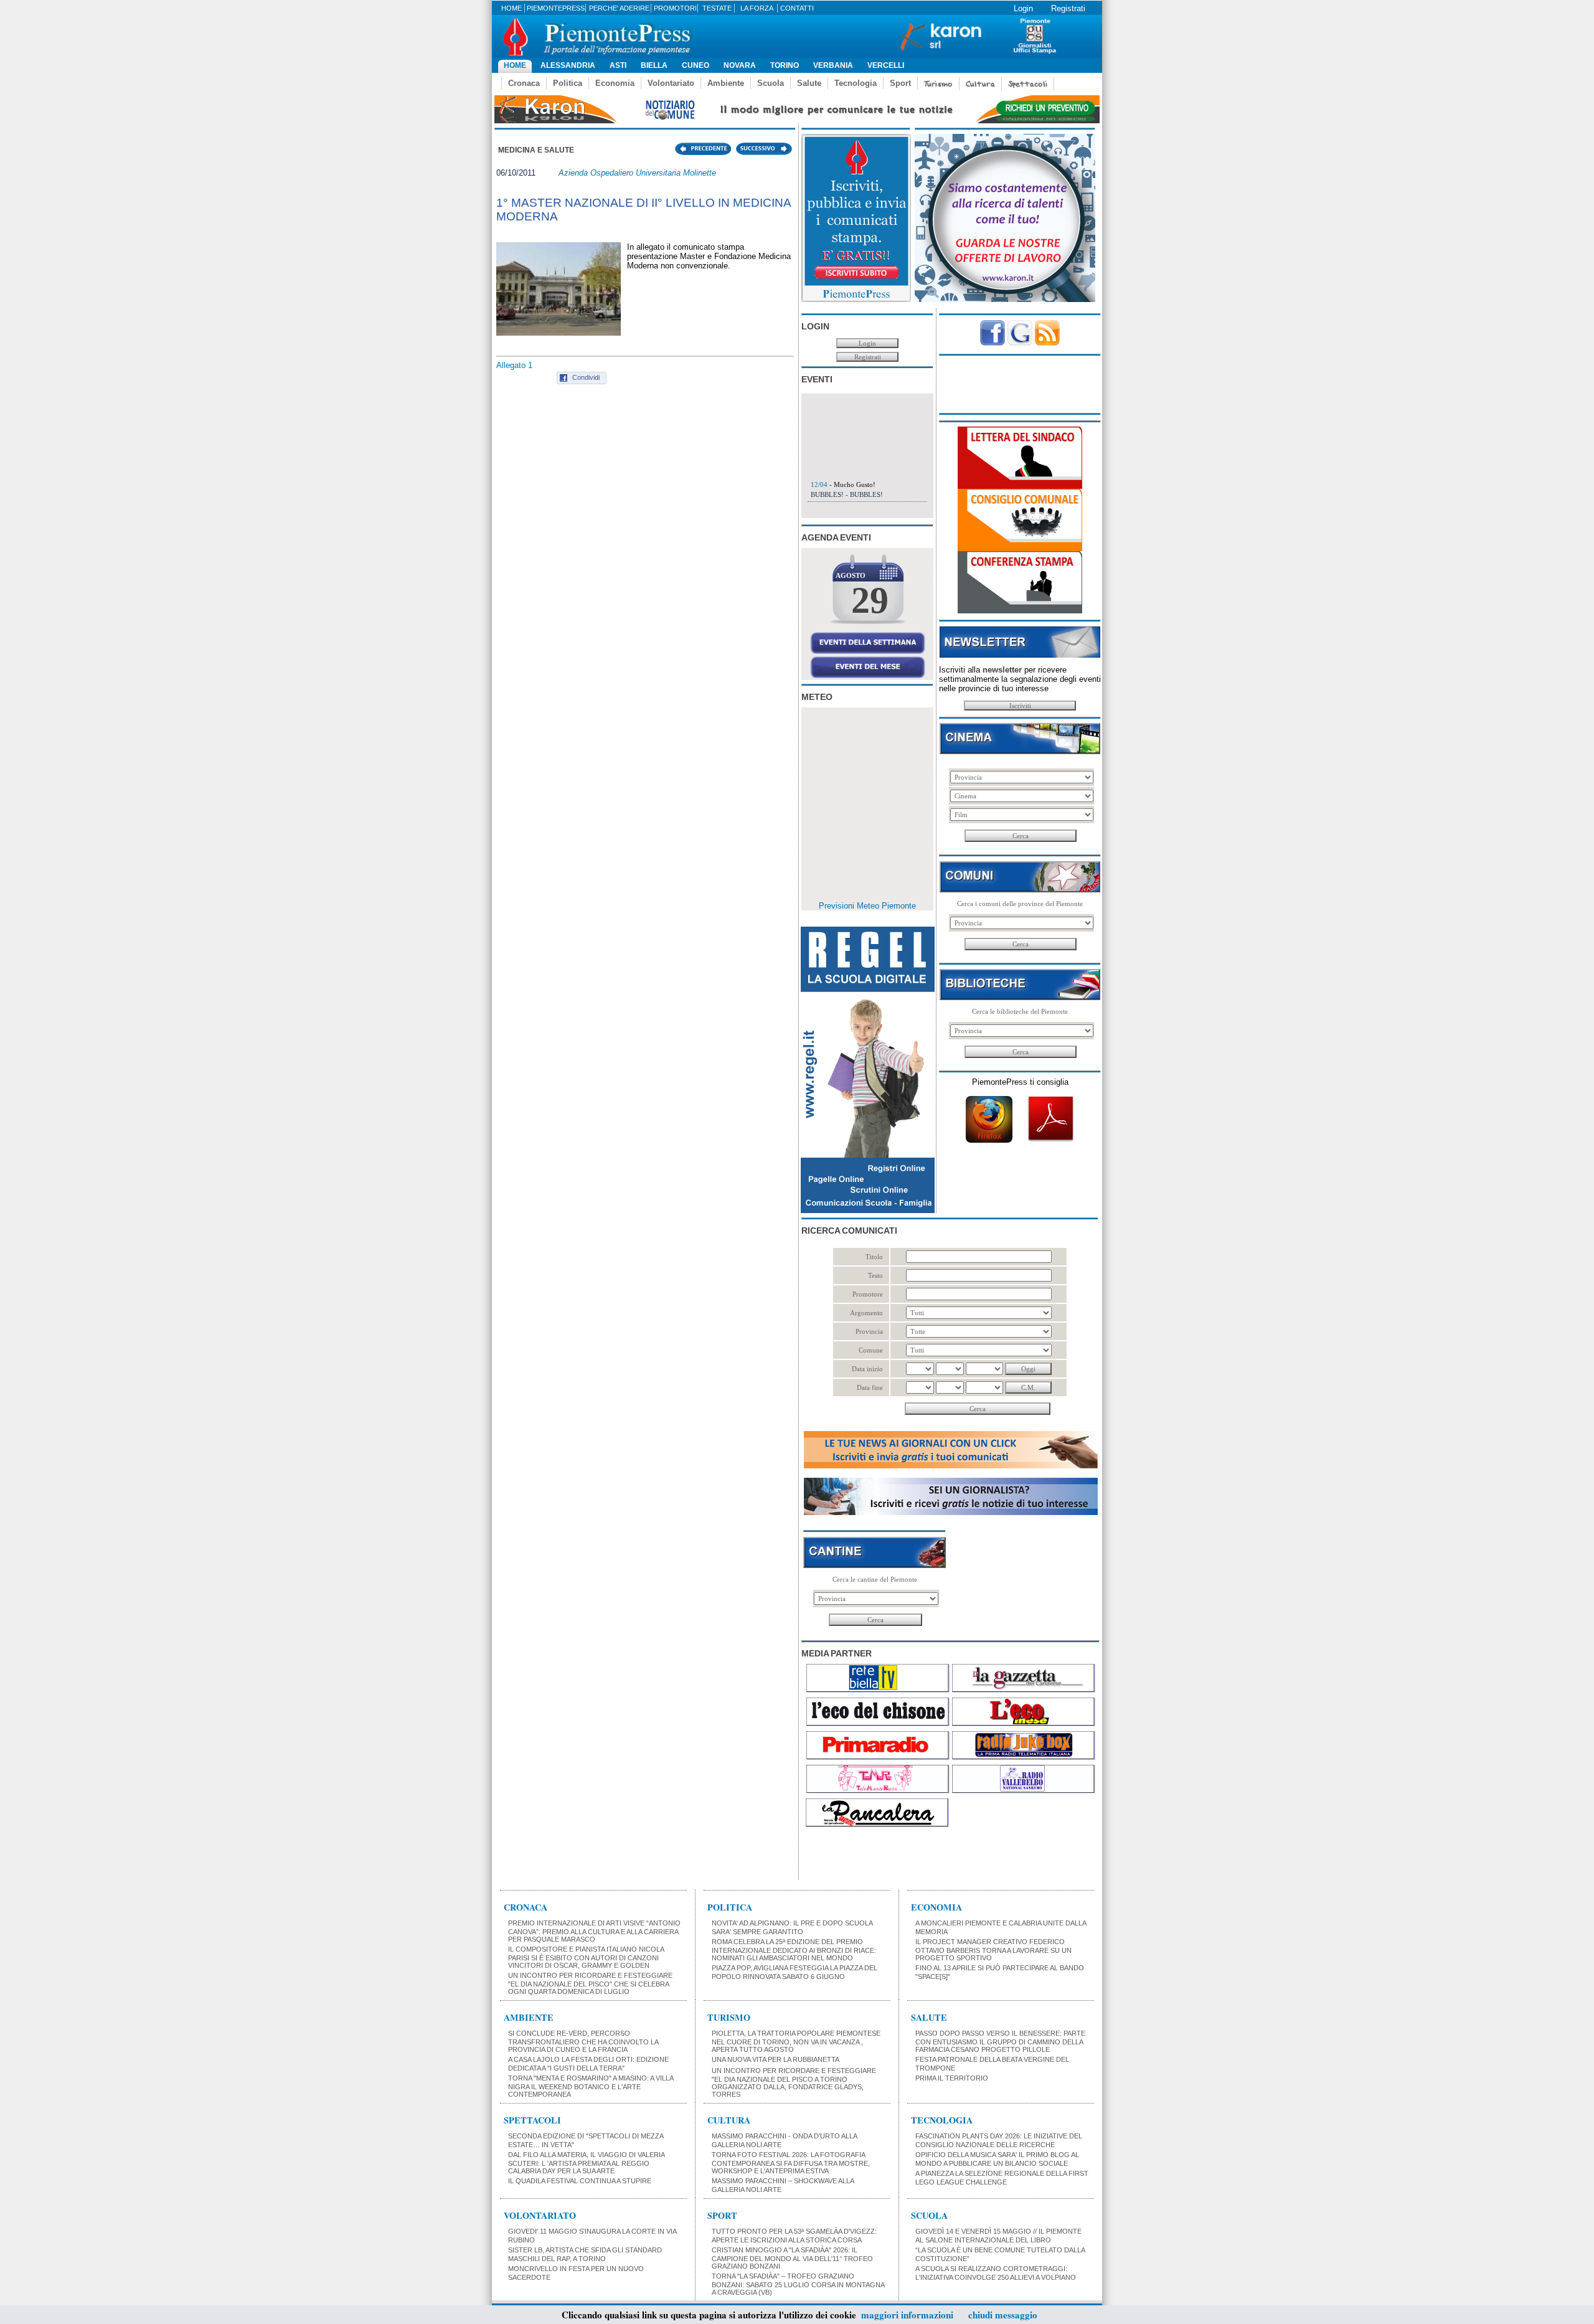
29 (870, 600)
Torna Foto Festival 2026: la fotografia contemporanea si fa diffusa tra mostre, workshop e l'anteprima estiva (791, 2163)
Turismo (938, 84)
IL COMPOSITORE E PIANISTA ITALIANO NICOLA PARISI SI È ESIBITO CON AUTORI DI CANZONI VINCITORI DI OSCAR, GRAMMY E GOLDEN (586, 1957)
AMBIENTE (529, 2017)
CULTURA (729, 2120)
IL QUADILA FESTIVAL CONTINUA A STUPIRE (580, 2181)
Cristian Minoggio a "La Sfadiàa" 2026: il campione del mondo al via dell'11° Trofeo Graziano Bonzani (792, 2258)
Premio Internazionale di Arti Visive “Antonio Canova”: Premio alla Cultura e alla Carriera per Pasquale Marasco (594, 1931)
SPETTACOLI (532, 2120)
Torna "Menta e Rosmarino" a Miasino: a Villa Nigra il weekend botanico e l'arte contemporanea (591, 2086)
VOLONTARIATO (540, 2215)
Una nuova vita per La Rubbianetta (776, 2059)
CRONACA (526, 1907)
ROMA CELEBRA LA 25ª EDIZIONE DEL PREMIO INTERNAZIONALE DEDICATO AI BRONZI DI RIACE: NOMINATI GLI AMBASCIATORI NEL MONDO (794, 1950)
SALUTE (929, 2017)
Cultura (980, 84)
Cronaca (524, 83)
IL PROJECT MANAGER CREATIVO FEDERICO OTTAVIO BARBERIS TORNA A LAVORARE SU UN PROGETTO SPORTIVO (993, 1950)
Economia (615, 83)
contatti (797, 8)
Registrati (1068, 8)
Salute (809, 83)
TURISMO (729, 2017)
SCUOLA (929, 2215)
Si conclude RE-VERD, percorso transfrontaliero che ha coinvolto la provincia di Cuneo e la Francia (583, 2041)
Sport (900, 83)
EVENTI (817, 379)
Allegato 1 (514, 365)
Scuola (771, 83)
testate (717, 8)
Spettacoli (1028, 84)
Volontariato (671, 83)
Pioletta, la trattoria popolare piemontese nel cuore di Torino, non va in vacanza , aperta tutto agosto (796, 2041)
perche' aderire (619, 8)
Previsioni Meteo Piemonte (867, 906)
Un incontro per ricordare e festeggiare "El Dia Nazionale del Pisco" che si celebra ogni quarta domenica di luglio (590, 1983)
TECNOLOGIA (942, 2120)
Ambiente (726, 83)
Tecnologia (856, 83)
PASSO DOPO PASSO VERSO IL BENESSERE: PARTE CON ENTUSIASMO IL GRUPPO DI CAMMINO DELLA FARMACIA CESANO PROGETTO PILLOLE (1000, 2041)
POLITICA (730, 1907)
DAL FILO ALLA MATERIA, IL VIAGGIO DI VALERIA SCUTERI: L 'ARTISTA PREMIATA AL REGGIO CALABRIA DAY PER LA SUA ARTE (586, 2163)
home (512, 8)
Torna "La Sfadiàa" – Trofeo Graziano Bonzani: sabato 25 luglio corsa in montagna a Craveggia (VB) (798, 2284)
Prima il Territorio (952, 2078)
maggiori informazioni (907, 2315)
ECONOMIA (936, 1907)
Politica (568, 83)
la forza (757, 8)
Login (1023, 8)
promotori (675, 8)
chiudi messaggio (1003, 2315)
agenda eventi (836, 537)
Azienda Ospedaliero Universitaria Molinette (637, 173)
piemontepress (556, 8)
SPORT (722, 2215)
